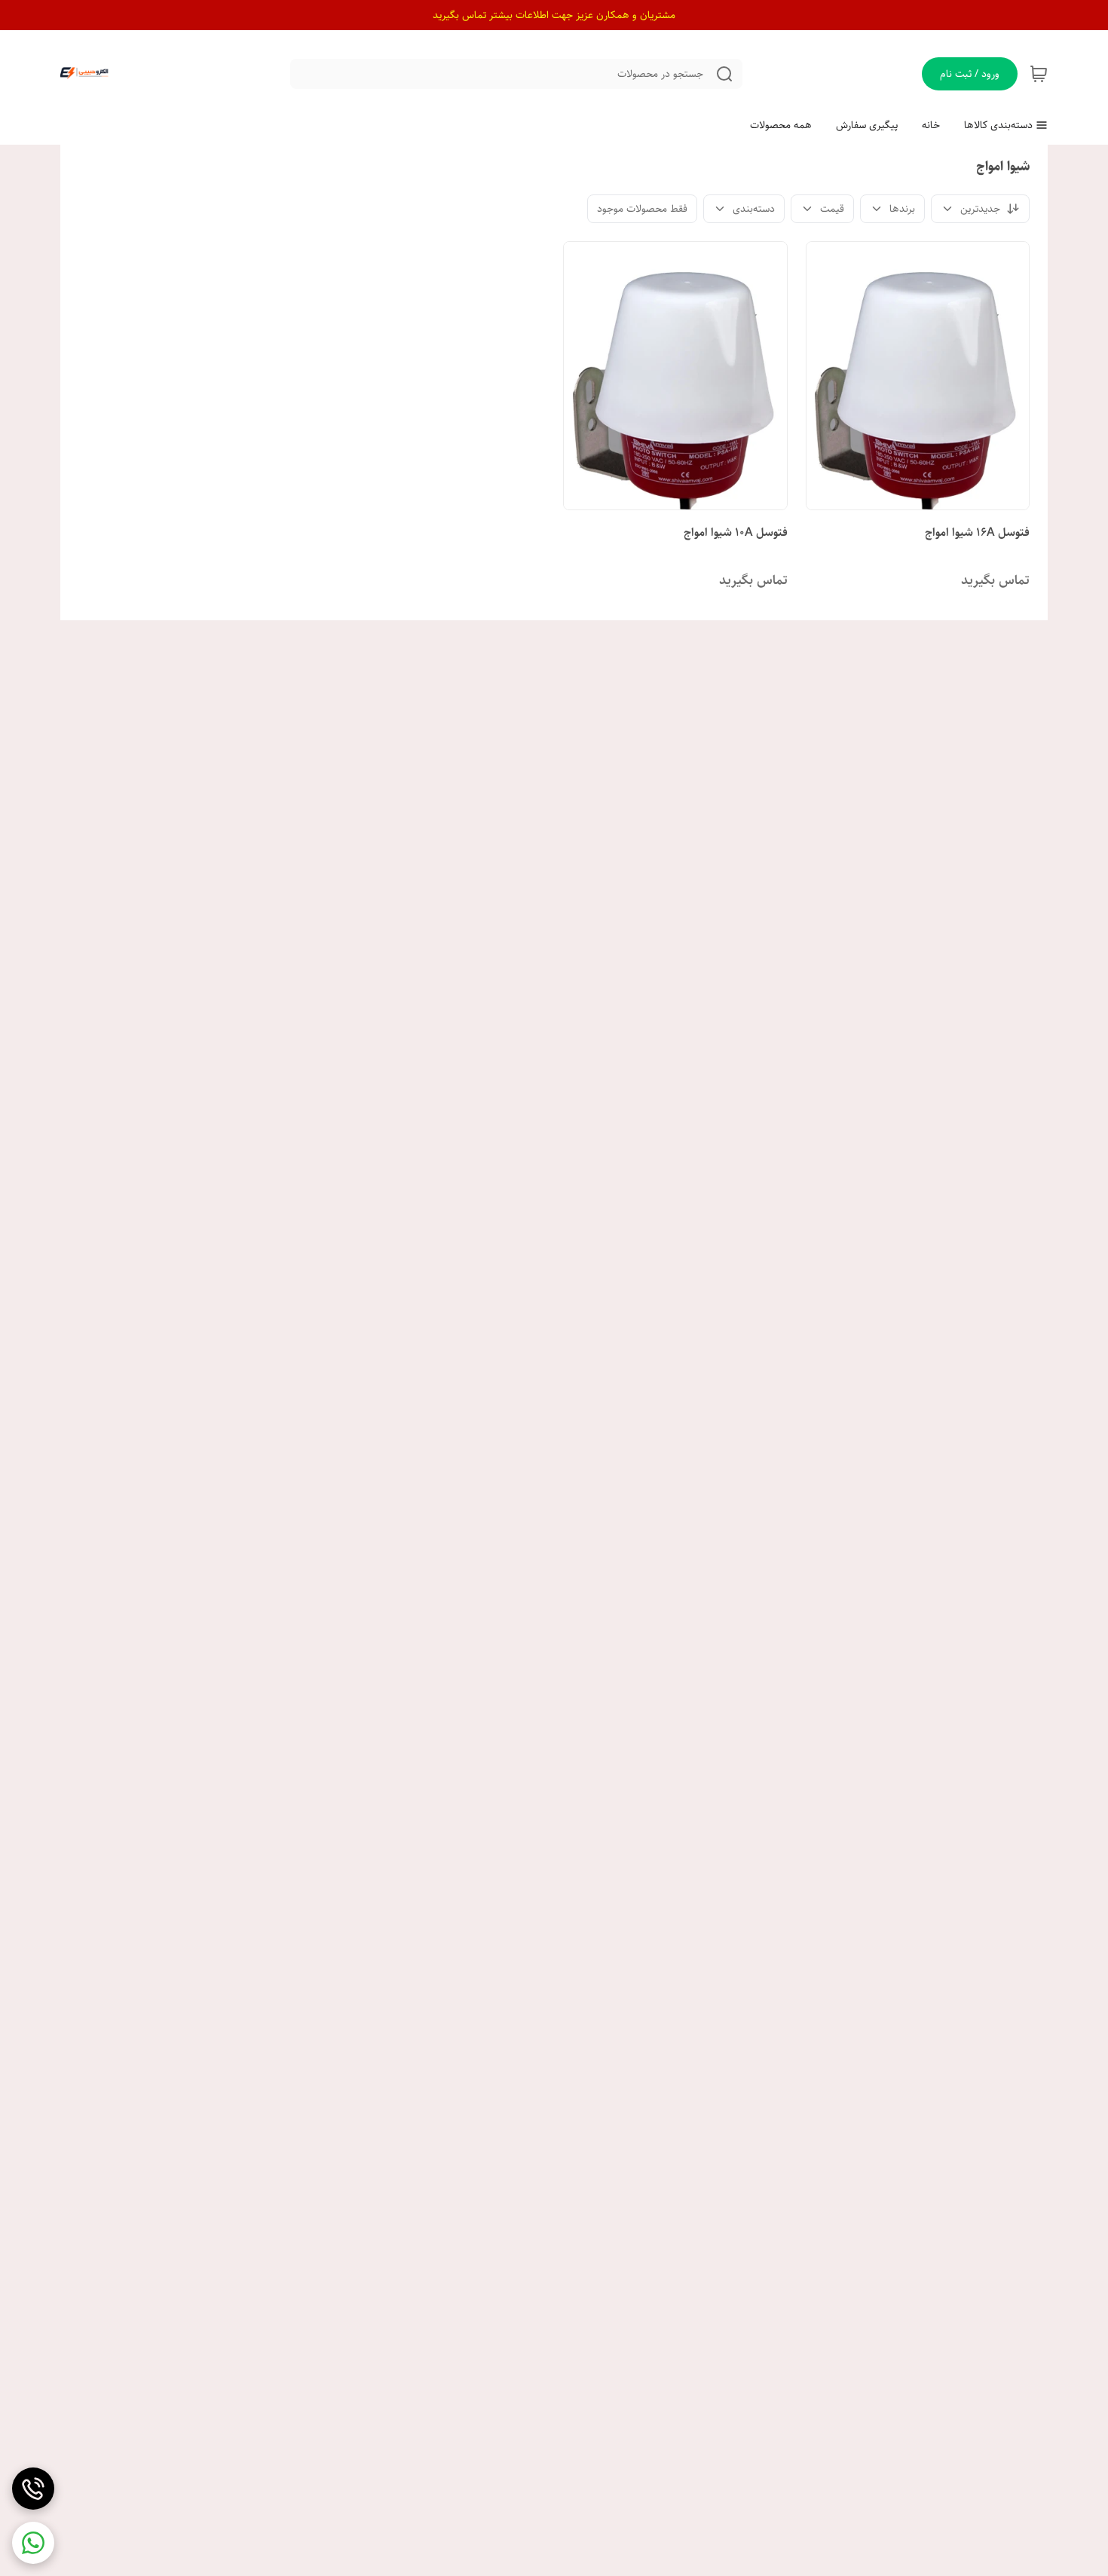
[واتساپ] (33, 2543)
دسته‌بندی (754, 209)
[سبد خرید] (1039, 74)
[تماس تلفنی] (33, 2489)
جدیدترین (980, 209)
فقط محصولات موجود (642, 209)
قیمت (832, 209)
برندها (902, 209)
